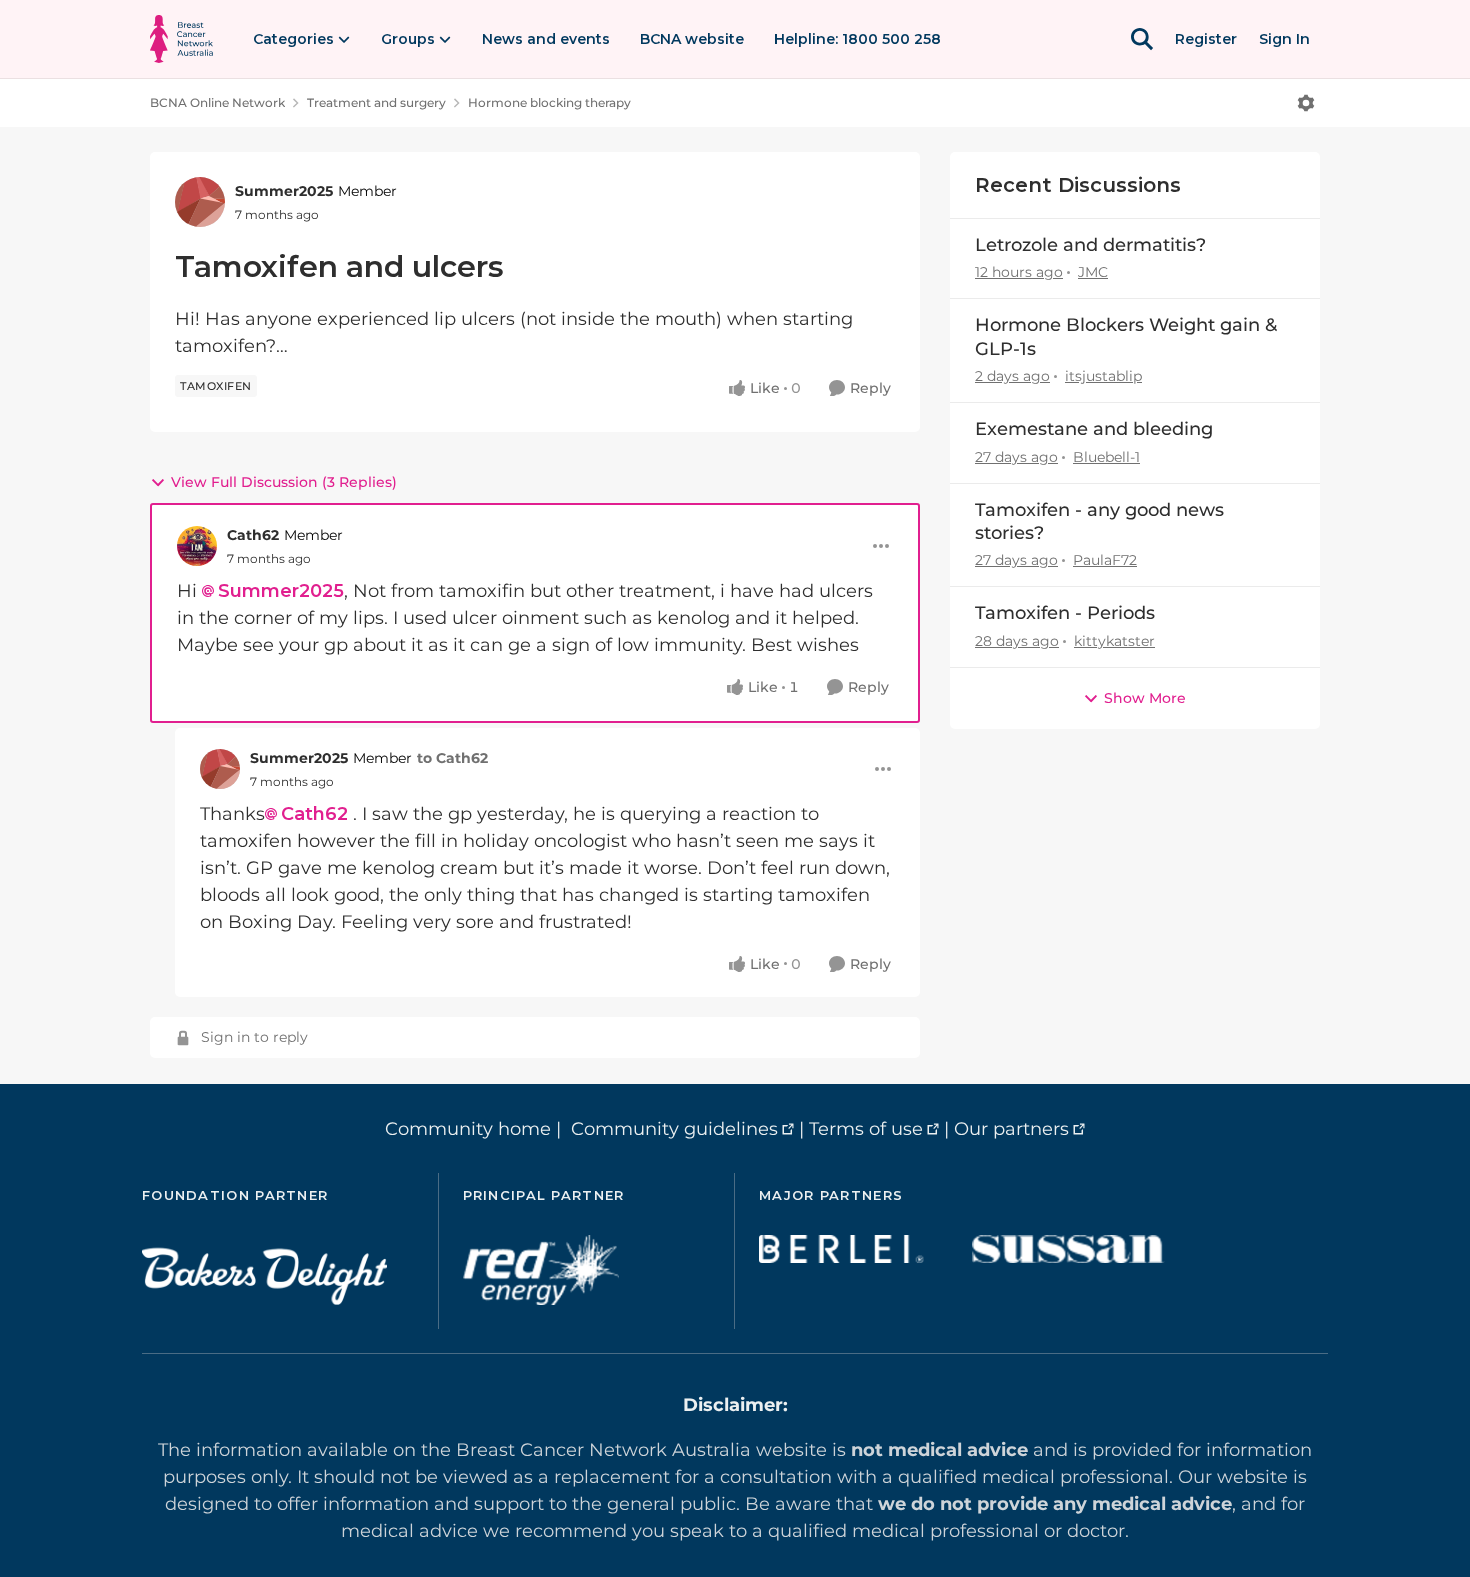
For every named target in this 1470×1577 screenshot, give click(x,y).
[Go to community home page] (181, 39)
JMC (1093, 272)
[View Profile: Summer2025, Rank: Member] (200, 202)
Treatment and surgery (376, 102)
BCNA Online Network (217, 102)
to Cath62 (452, 758)
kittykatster (1114, 641)
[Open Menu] (1306, 103)
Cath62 (253, 535)
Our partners (1011, 1129)
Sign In (1284, 39)
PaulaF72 (1105, 560)
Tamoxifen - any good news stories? (1099, 521)
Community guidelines (674, 1129)
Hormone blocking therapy (549, 102)
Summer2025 (284, 191)
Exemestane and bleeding (1094, 429)
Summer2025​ (281, 591)
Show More (1145, 698)
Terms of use (866, 1129)
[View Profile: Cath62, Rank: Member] (197, 546)
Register (1206, 39)
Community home (468, 1129)
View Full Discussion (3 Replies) (284, 482)
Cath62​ (314, 814)
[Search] (1142, 39)
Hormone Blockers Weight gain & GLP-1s (1126, 336)
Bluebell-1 (1106, 457)
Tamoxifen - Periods (1065, 613)
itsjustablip (1103, 376)
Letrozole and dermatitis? (1090, 245)
